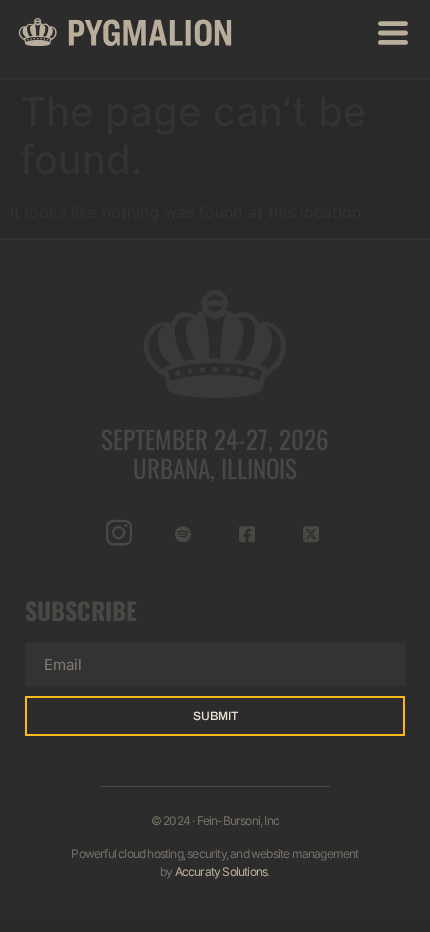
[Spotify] (183, 533)
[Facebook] (247, 533)
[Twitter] (311, 533)
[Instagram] (119, 533)
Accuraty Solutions (221, 871)
